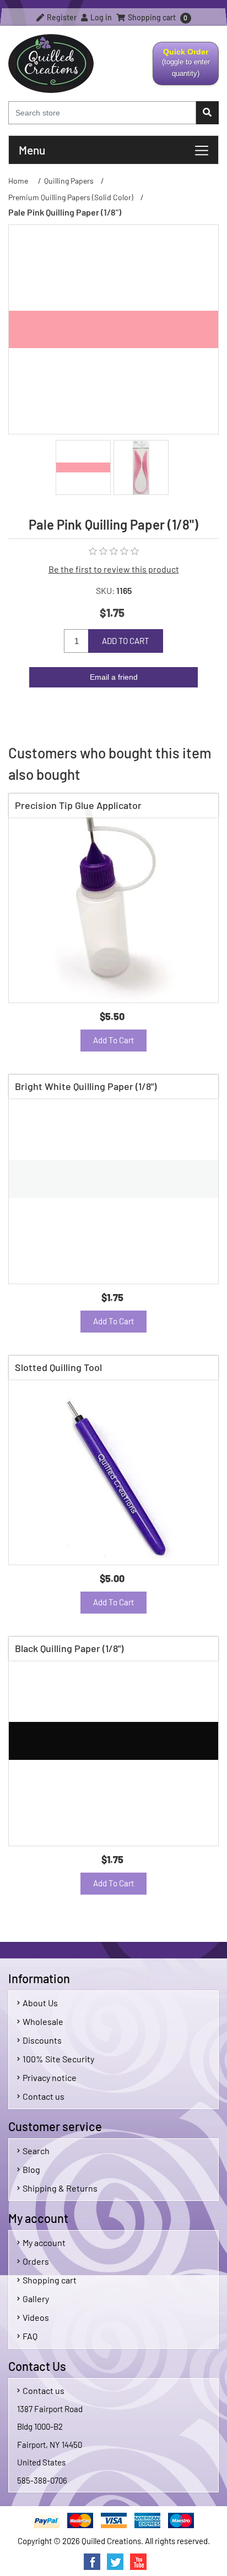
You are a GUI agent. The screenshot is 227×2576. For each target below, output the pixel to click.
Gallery (36, 2299)
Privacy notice (50, 2077)
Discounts (42, 2040)
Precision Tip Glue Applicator (78, 805)
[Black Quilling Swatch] (113, 1741)
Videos (36, 2317)
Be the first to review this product (114, 569)
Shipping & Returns (60, 2188)
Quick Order (182, 66)
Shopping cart (50, 2280)
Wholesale (43, 2021)
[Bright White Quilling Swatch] (113, 1179)
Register (61, 17)
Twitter (115, 2562)
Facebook (92, 2562)
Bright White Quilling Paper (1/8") (86, 1086)
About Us (40, 2003)
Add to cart (126, 641)
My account (44, 2242)
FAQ (30, 2336)
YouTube (138, 2562)
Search (36, 2151)
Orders (36, 2261)
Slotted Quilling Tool (58, 1367)
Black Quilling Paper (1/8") (69, 1648)
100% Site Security (58, 2059)
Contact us (44, 2096)
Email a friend (114, 677)
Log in (100, 17)
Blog (31, 2169)
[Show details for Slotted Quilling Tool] (113, 1460)
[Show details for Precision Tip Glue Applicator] (113, 898)
